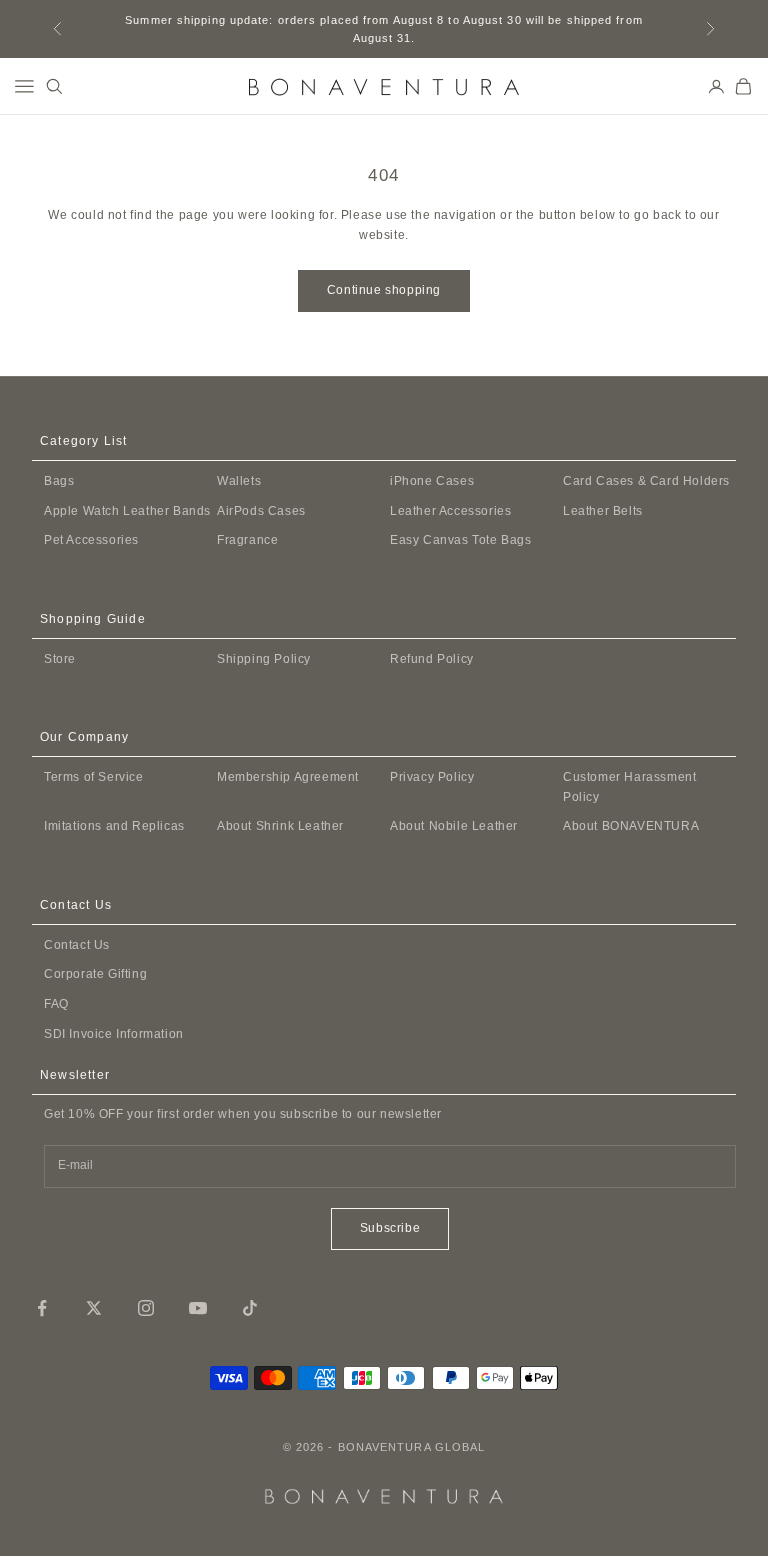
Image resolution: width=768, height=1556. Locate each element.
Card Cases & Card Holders (646, 481)
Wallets (239, 481)
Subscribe (390, 1228)
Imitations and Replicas (114, 826)
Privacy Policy (432, 777)
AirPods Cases (261, 511)
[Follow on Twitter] (94, 1308)
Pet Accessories (91, 540)
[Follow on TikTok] (250, 1308)
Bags (59, 481)
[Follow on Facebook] (42, 1308)
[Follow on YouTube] (198, 1308)
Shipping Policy (264, 659)
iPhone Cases (432, 481)
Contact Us (77, 945)
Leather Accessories (450, 511)
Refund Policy (432, 659)
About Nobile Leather (454, 826)
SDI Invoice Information (114, 1034)
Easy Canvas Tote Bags (461, 540)
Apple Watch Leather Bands (127, 511)
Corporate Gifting (95, 974)
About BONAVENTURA (631, 826)
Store (60, 659)
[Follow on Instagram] (146, 1308)
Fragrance (247, 540)
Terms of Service (94, 777)
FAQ (56, 1004)
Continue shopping (384, 290)
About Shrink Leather (280, 826)
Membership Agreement (288, 777)
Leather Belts (603, 511)
